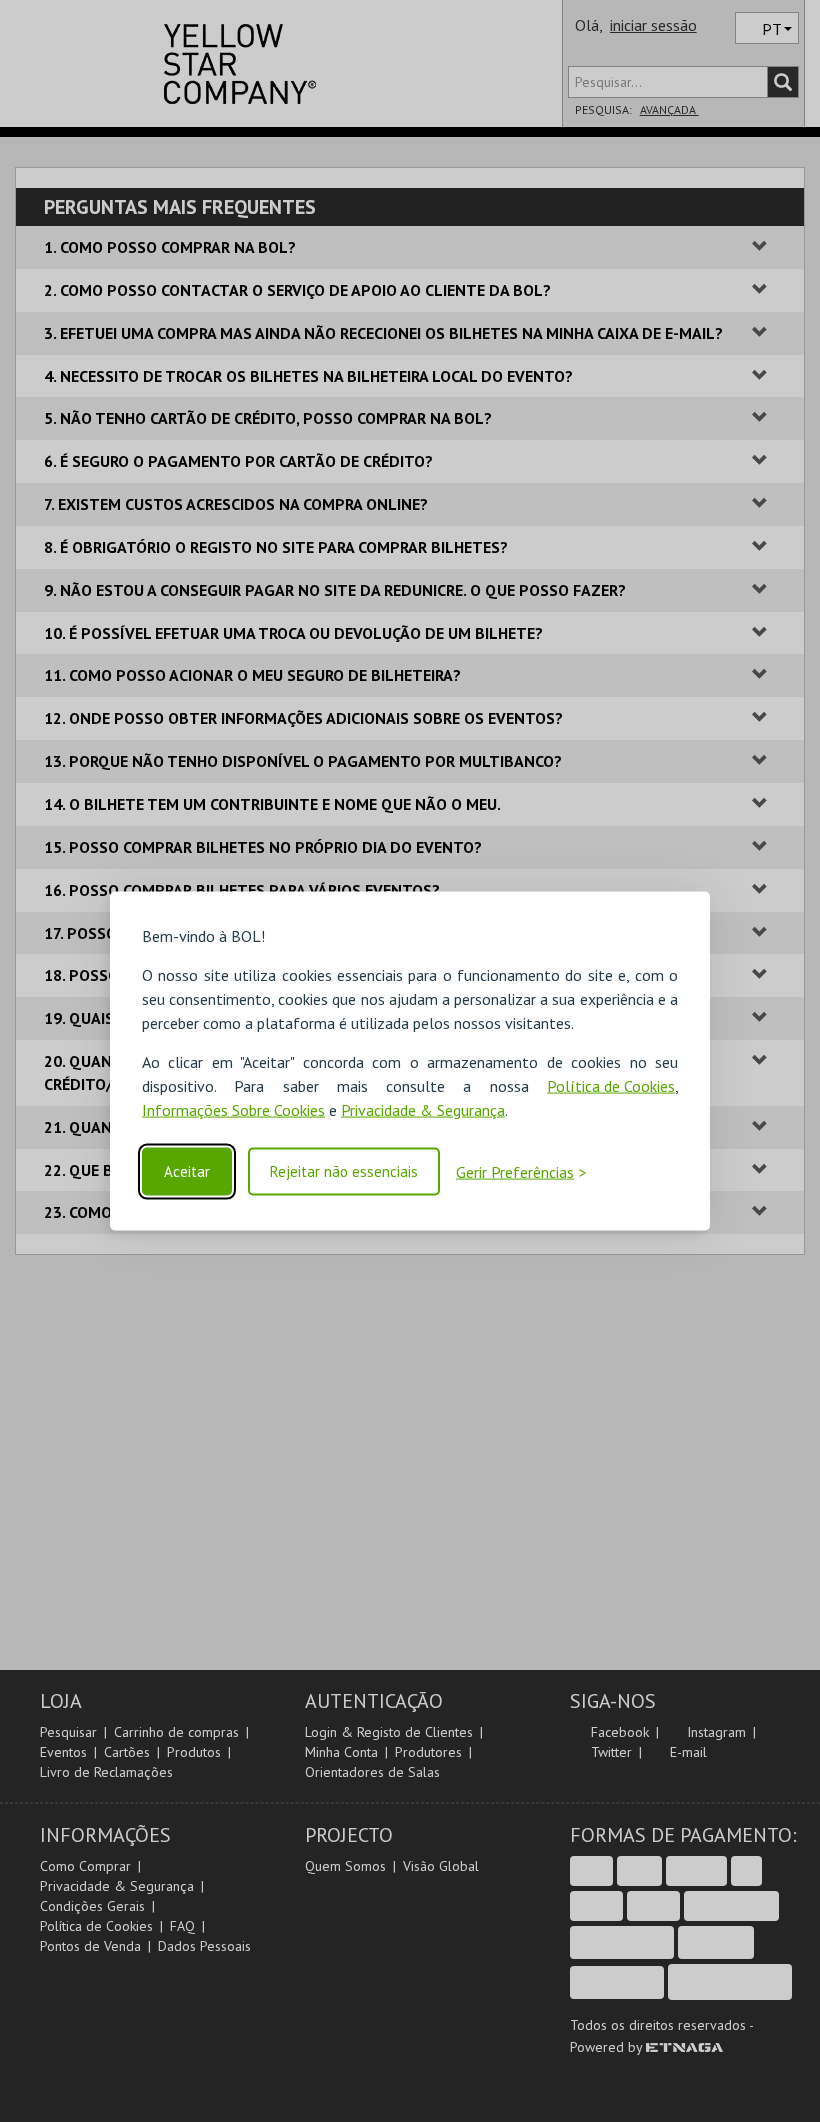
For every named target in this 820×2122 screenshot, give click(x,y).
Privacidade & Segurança (423, 1110)
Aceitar (187, 1171)
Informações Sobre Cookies (233, 1110)
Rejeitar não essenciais (344, 1171)
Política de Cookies (611, 1086)
